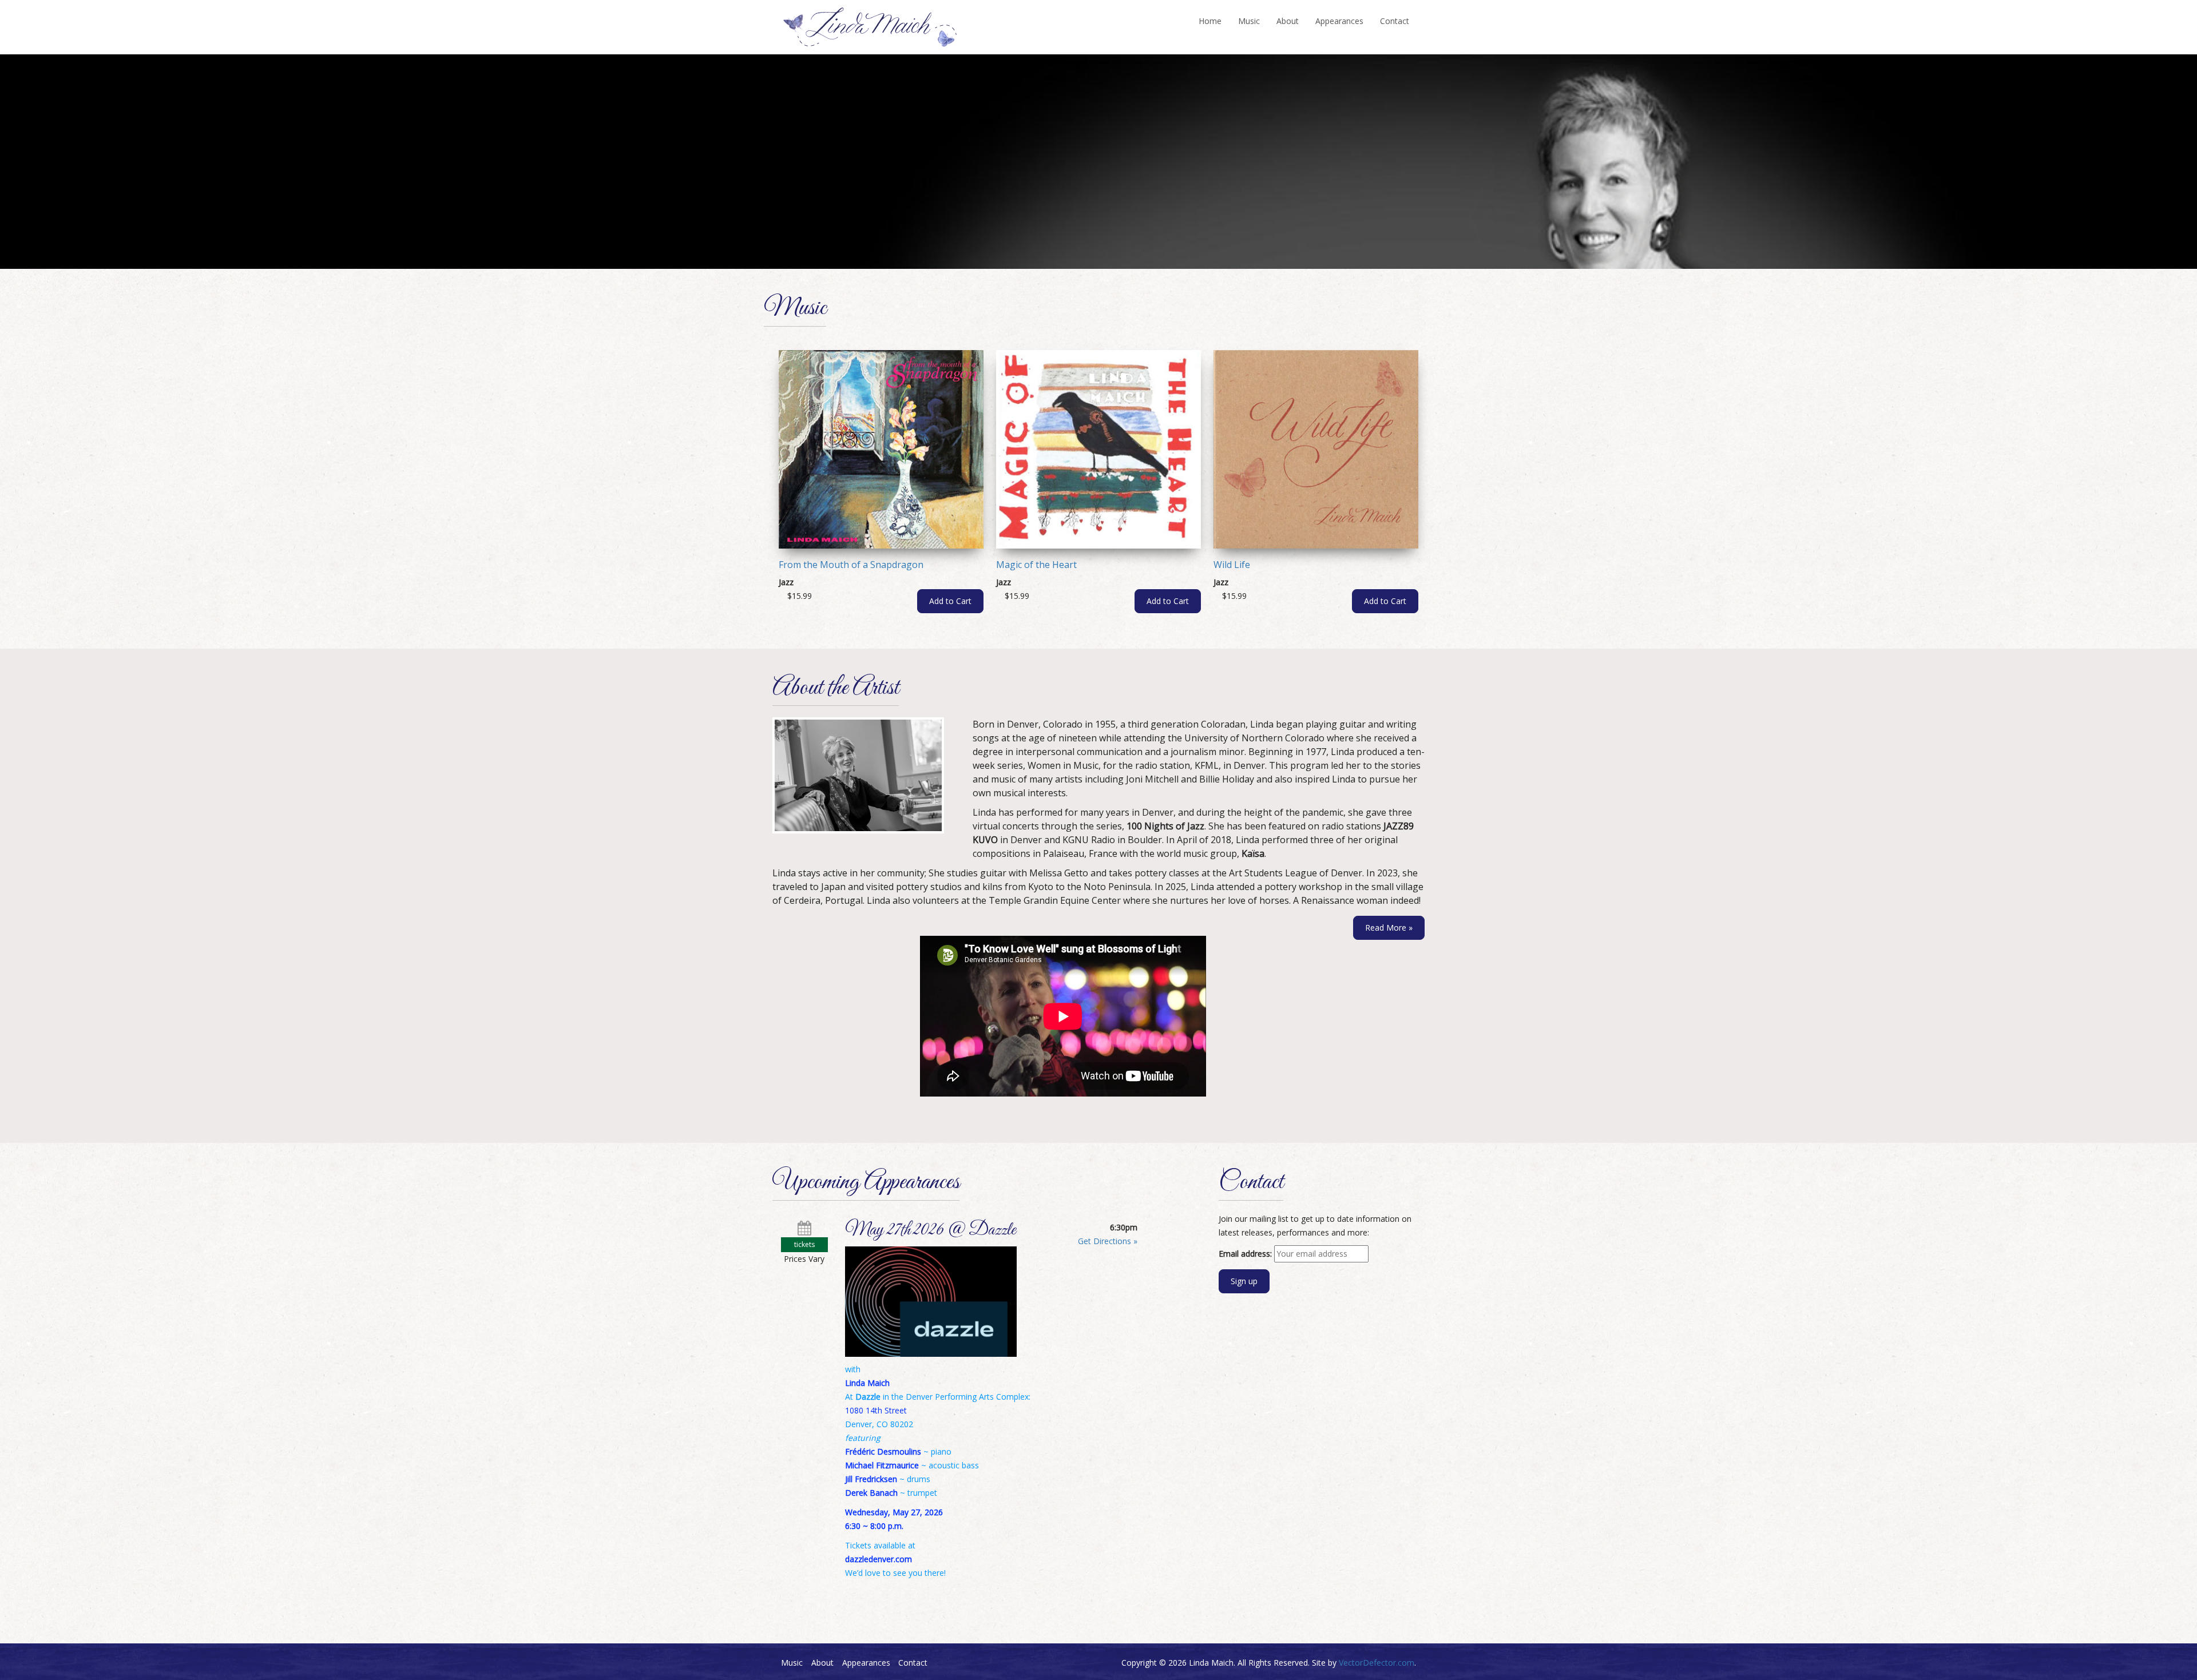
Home (1210, 21)
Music (1249, 21)
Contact (1395, 21)
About (1288, 21)
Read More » (1389, 928)
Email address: (1245, 1254)
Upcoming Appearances (970, 223)
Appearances (1339, 21)
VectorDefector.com (1377, 1663)
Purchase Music (842, 224)
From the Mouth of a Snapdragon (851, 565)
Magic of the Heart (1036, 565)
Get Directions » (1108, 1241)
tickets (804, 1244)
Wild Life (1232, 565)
